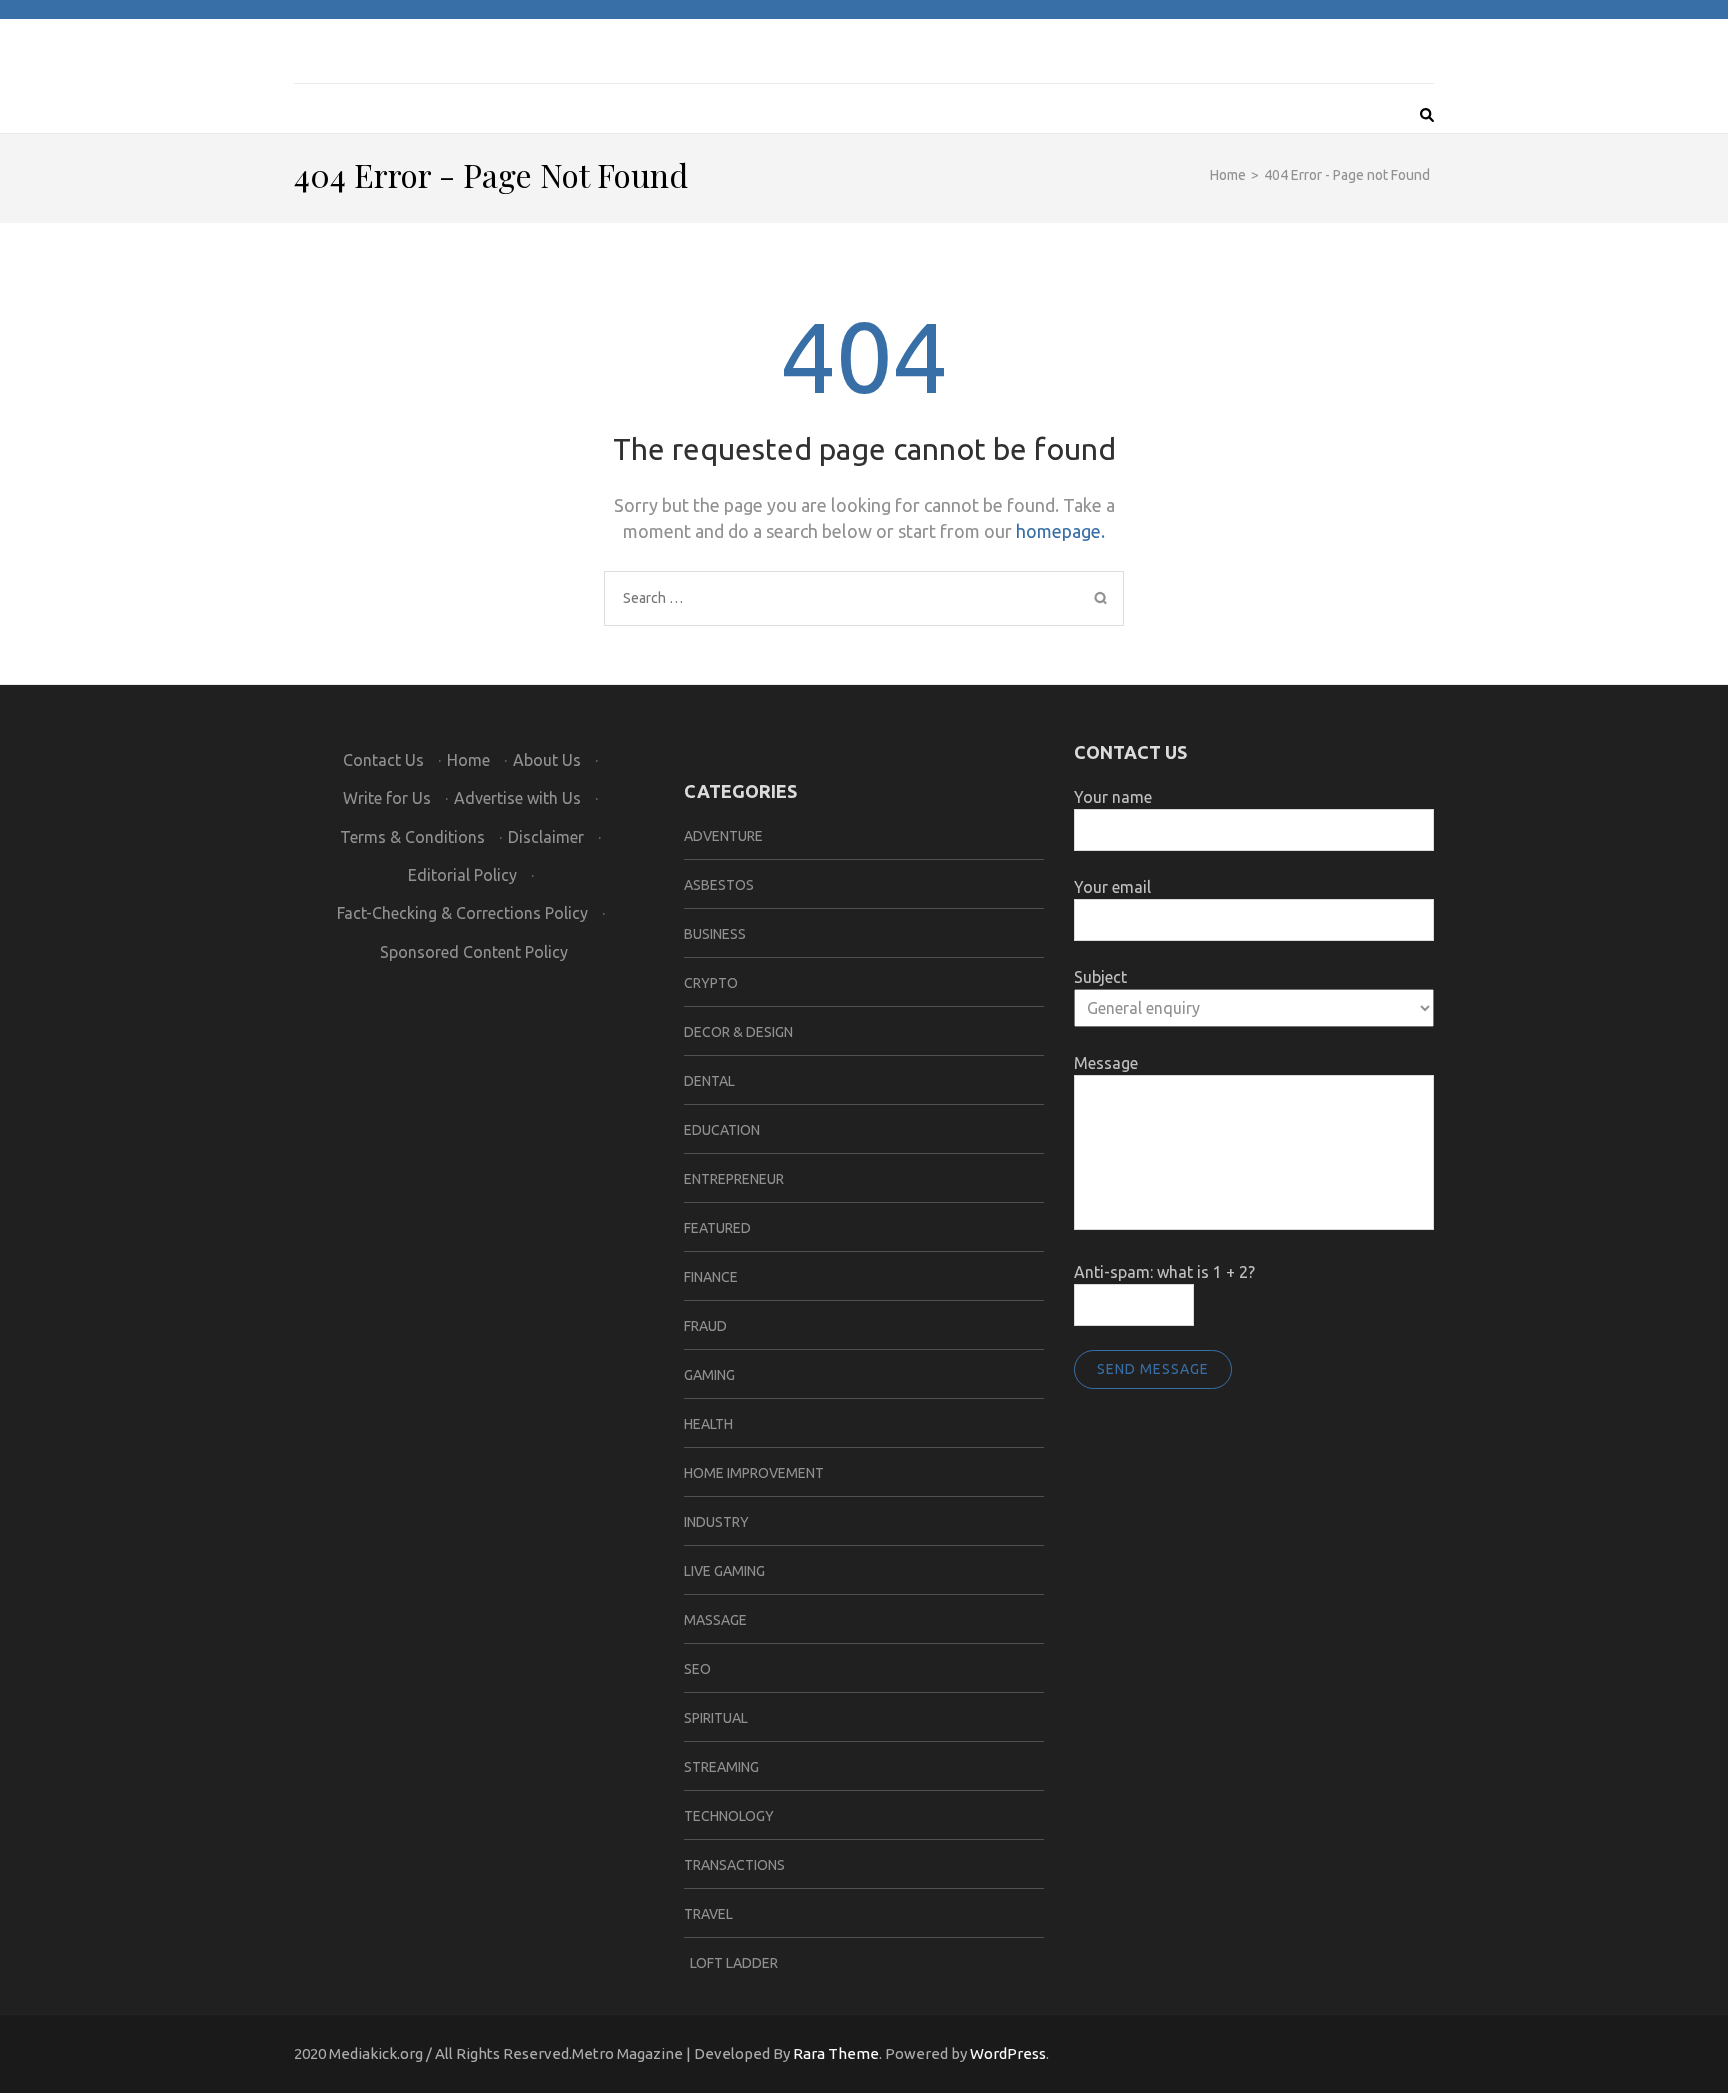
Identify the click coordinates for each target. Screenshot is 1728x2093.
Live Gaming (724, 1571)
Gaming (709, 1375)
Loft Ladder (731, 1963)
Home (468, 760)
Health (708, 1424)
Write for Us (387, 798)
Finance (711, 1277)
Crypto (711, 983)
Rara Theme (836, 2053)
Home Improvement (754, 1473)
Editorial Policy (462, 875)
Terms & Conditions (412, 837)
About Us (547, 760)
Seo (697, 1669)
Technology (729, 1816)
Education (722, 1130)
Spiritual (716, 1718)
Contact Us (383, 760)
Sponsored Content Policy (474, 952)
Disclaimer (546, 837)
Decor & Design (738, 1032)
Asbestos (719, 885)
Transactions (734, 1865)
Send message (1153, 1369)
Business (715, 934)
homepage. (1060, 531)
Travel (708, 1914)
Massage (715, 1620)
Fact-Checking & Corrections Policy (462, 913)
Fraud (705, 1326)
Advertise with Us (517, 798)
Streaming (721, 1767)
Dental (709, 1081)
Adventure (723, 836)
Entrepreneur (734, 1179)
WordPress (1008, 2053)
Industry (716, 1522)
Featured (717, 1228)
